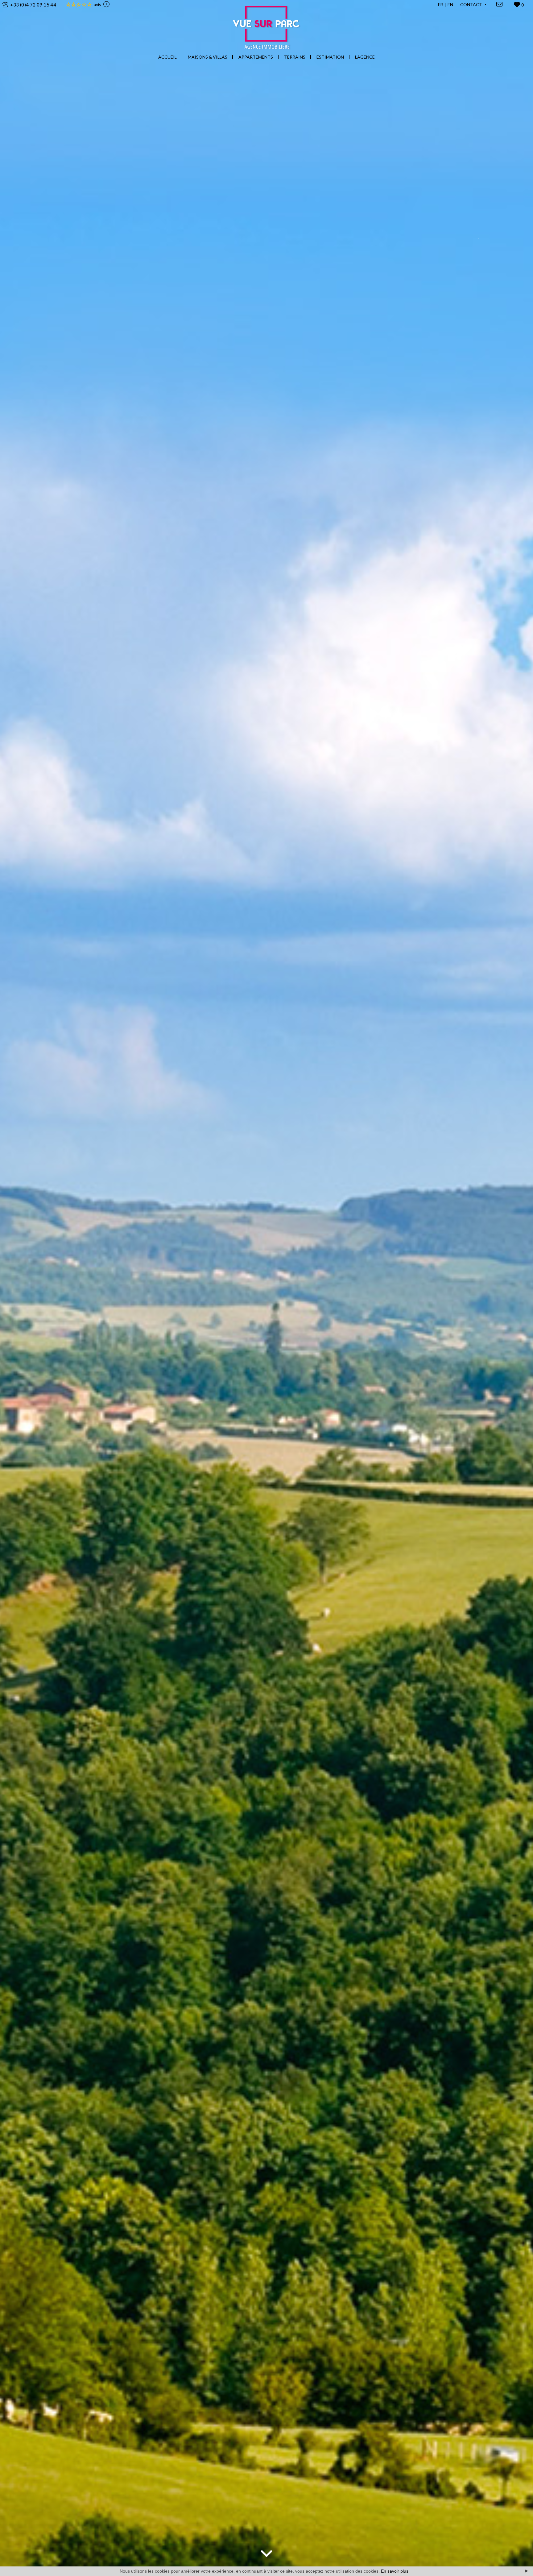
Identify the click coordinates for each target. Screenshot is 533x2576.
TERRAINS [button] (295, 57)
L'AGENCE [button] (365, 57)
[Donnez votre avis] (105, 5)
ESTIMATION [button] (330, 57)
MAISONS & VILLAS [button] (208, 57)
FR (440, 4)
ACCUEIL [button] (167, 57)
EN (450, 4)
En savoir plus (395, 2571)
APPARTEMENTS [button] (256, 57)
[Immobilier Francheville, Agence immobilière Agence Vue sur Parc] (267, 24)
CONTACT (472, 4)
